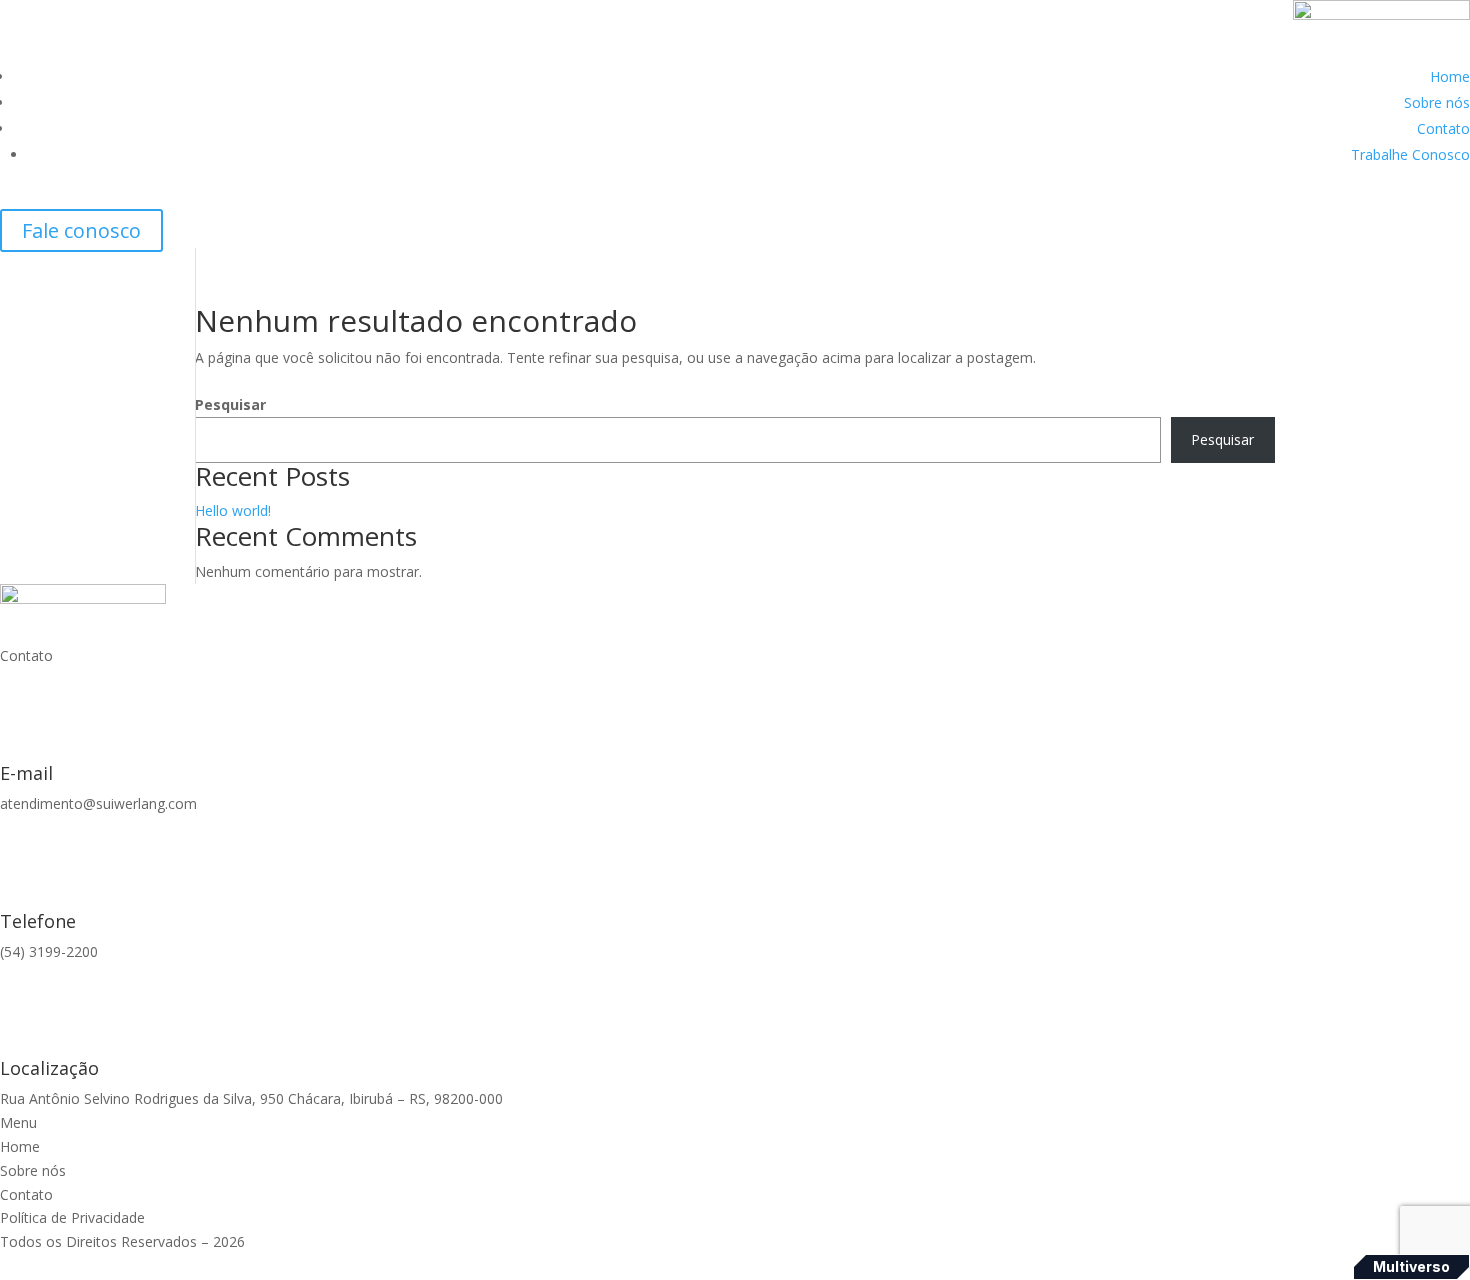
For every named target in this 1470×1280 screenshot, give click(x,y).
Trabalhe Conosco (1410, 154)
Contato (1443, 128)
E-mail (26, 773)
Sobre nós (1437, 102)
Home (1450, 76)
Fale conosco (81, 230)
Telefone (38, 921)
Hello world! (233, 510)
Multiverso (1411, 1266)
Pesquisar (230, 404)
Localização (49, 1068)
